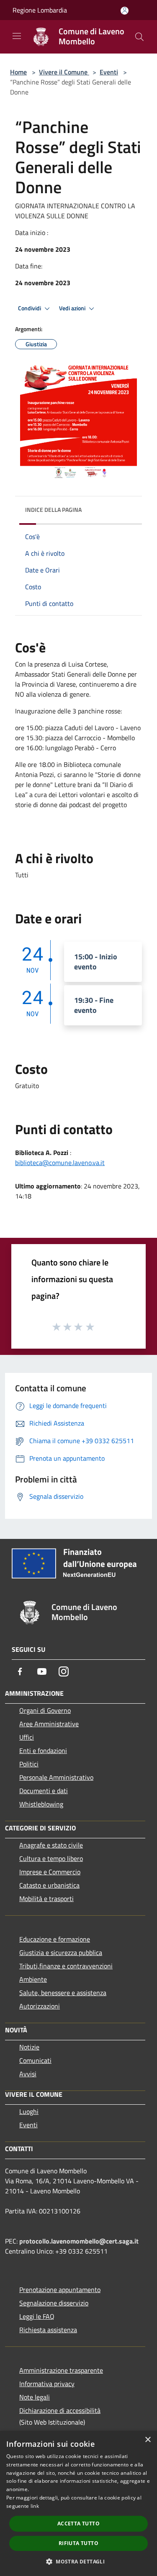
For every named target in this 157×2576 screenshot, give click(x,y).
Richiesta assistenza (48, 2330)
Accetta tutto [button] (78, 2524)
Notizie (29, 2047)
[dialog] (78, 2503)
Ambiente (33, 1979)
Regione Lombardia (40, 10)
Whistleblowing (41, 1804)
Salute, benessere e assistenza (63, 1993)
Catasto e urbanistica (49, 1885)
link (35, 2506)
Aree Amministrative (49, 1724)
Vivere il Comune (64, 72)
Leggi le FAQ (37, 2316)
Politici (29, 1764)
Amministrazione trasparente (61, 2370)
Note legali (35, 2397)
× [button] (148, 2440)
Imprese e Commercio (50, 1872)
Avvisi (28, 2074)
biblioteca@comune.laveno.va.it (60, 1163)
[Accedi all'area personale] (125, 11)
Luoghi (29, 2111)
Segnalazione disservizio (54, 2303)
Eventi (109, 72)
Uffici (27, 1737)
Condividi (30, 308)
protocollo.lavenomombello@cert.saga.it (79, 2241)
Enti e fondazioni (43, 1751)
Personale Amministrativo (56, 1777)
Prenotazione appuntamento (60, 2290)
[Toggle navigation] (17, 36)
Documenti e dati (44, 1791)
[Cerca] (139, 37)
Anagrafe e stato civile (51, 1845)
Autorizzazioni (40, 2006)
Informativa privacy (47, 2384)
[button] (78, 2561)
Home (18, 72)
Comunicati (35, 2060)
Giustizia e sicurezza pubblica (61, 1952)
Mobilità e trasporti (46, 1899)
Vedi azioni (73, 308)
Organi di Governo (45, 1710)
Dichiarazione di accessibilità (60, 2410)
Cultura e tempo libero (51, 1858)
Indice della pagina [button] (53, 510)
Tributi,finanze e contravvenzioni (66, 1966)
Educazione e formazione (55, 1939)
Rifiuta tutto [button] (78, 2543)
